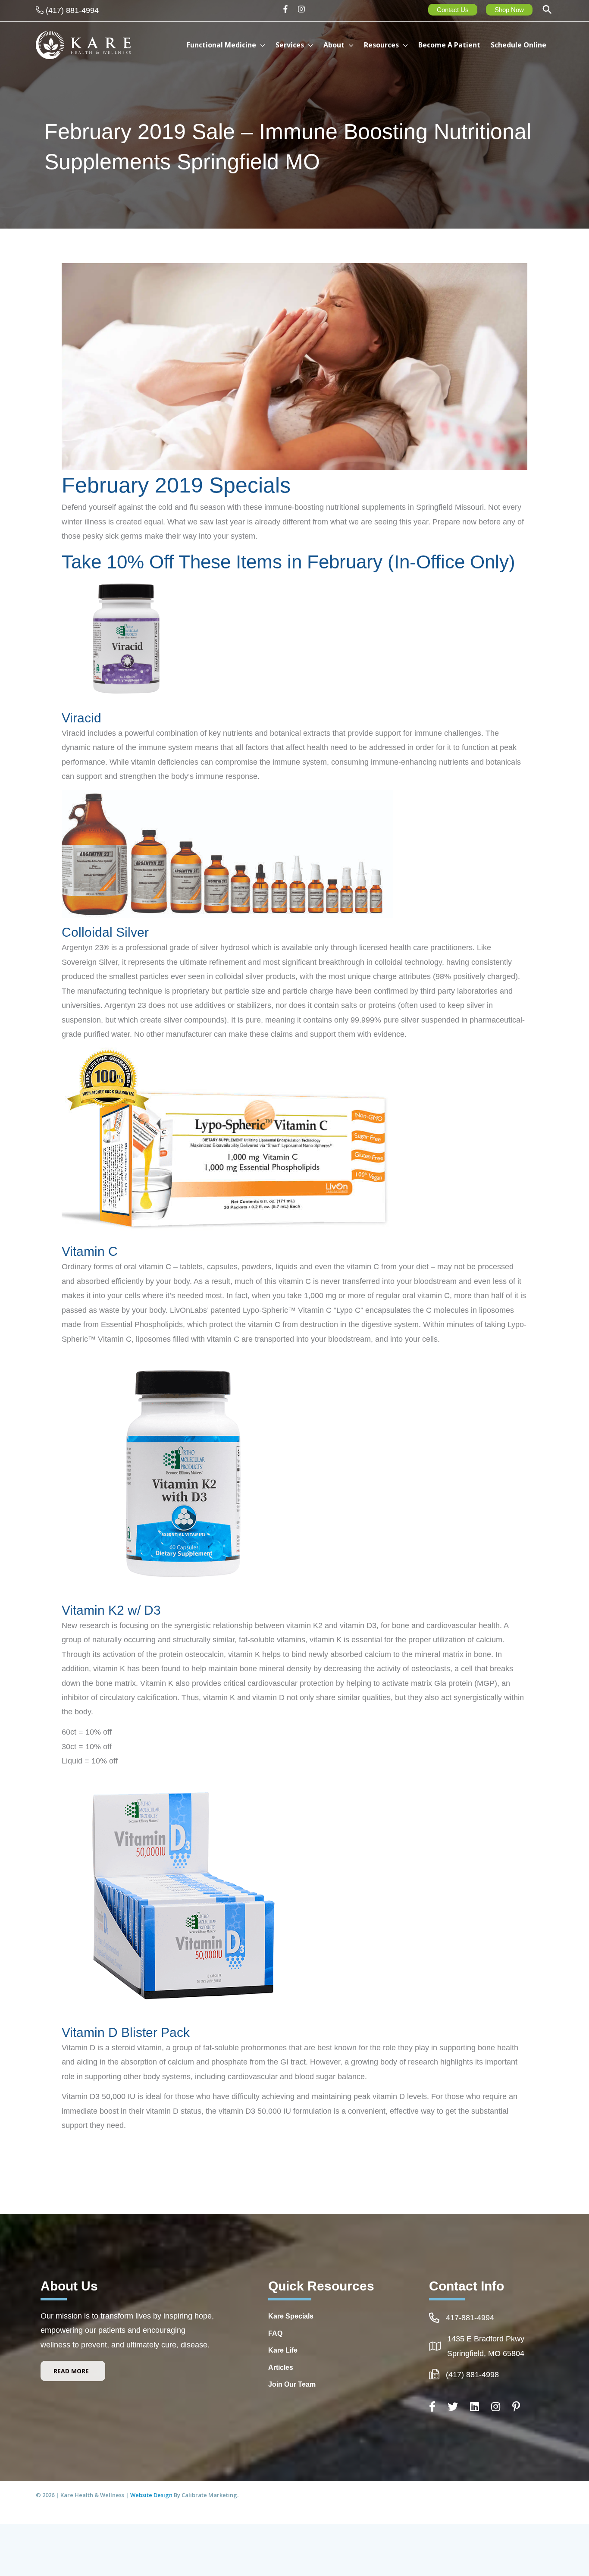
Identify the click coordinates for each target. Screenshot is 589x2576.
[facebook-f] (288, 9)
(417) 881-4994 (72, 10)
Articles (281, 2367)
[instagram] (302, 9)
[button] (547, 11)
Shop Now (509, 10)
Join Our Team (292, 2384)
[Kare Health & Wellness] (83, 44)
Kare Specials (291, 2316)
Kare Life (283, 2350)
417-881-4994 (470, 2318)
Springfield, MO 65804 (486, 2353)
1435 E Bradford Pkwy (486, 2339)
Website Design (152, 2495)
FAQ (275, 2333)
